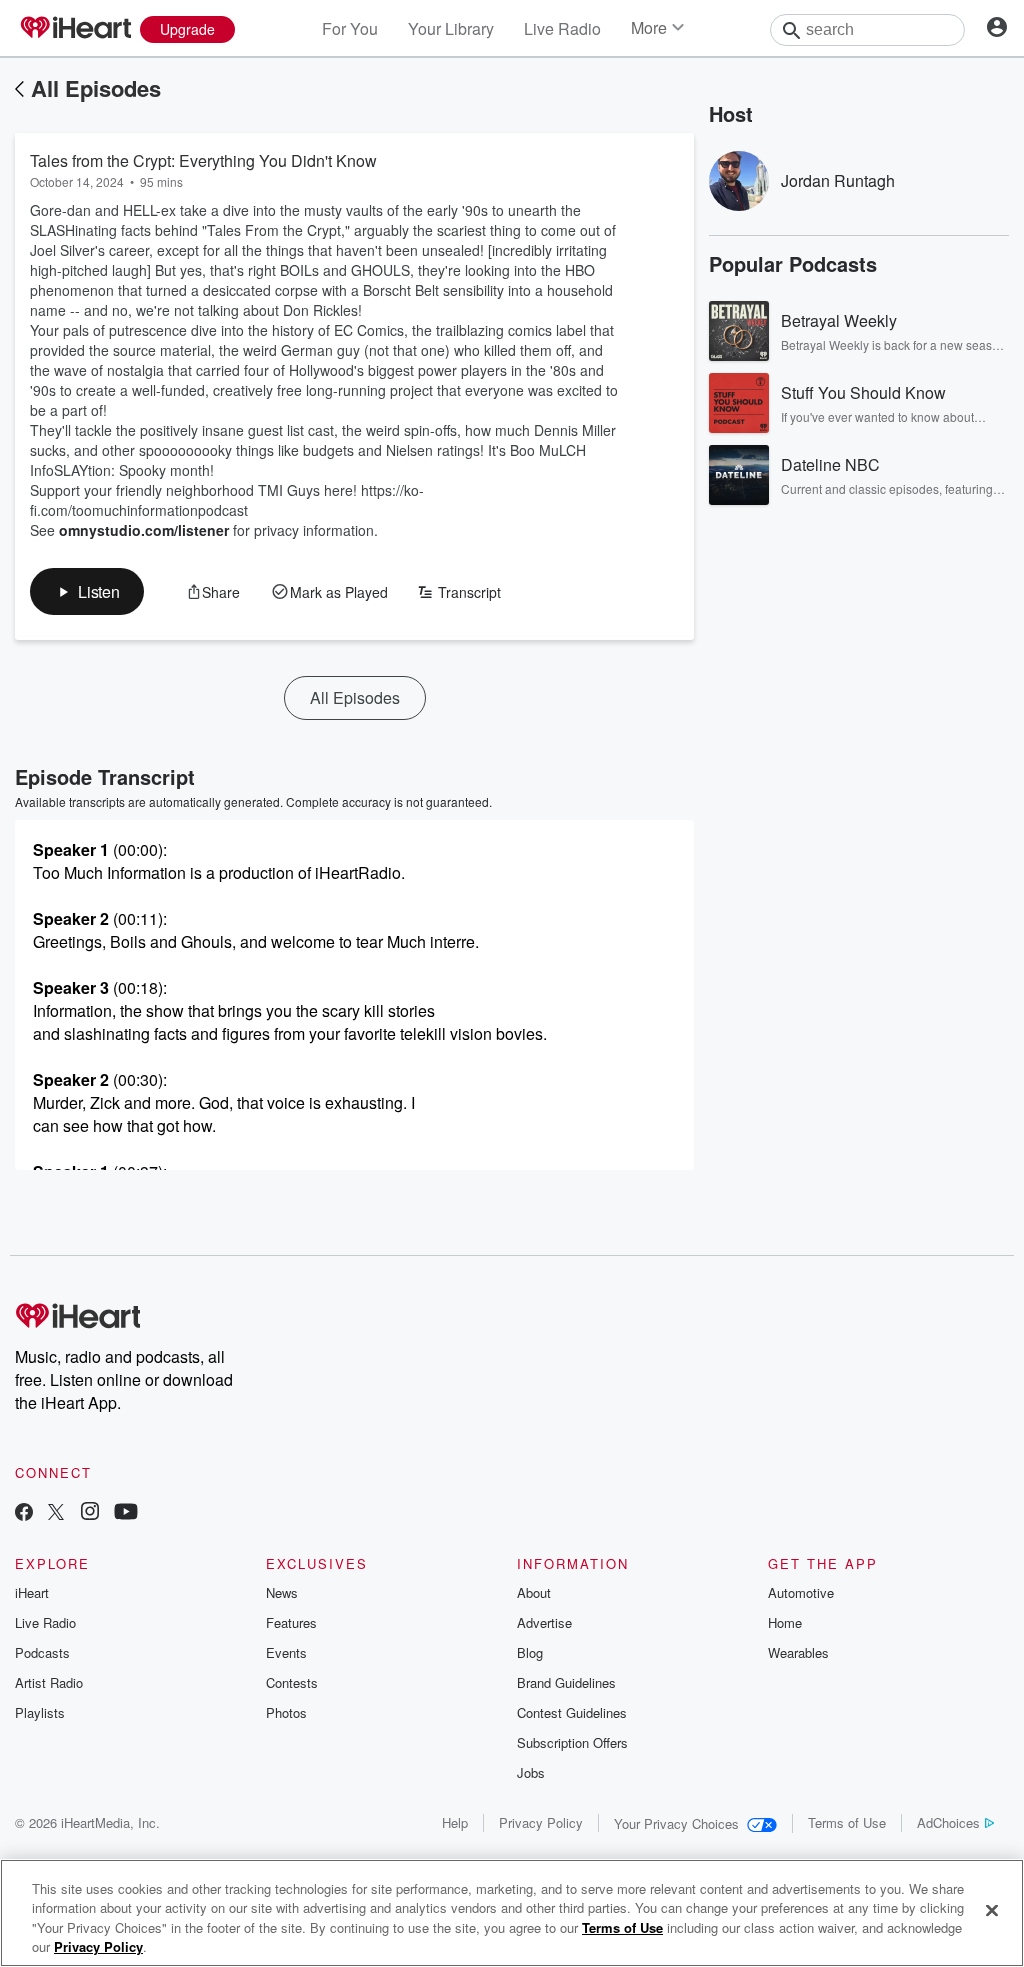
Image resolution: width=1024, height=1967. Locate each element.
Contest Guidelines (572, 1712)
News (282, 1592)
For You (350, 28)
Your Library (451, 28)
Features (291, 1622)
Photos (286, 1712)
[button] (87, 591)
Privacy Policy (541, 1822)
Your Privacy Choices (676, 1823)
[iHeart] (75, 29)
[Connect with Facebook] (24, 1513)
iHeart (32, 1592)
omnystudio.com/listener (144, 530)
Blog (530, 1652)
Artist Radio (49, 1682)
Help (455, 1822)
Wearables (798, 1652)
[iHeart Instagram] (90, 1513)
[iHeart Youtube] (126, 1513)
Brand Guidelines (566, 1682)
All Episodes (96, 88)
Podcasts (42, 1652)
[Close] (992, 1910)
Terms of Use (847, 1822)
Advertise (544, 1622)
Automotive (801, 1592)
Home (785, 1622)
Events (286, 1652)
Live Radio (562, 28)
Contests (292, 1682)
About (534, 1592)
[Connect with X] (56, 1513)
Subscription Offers (572, 1742)
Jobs (531, 1772)
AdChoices (948, 1822)
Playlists (40, 1712)
